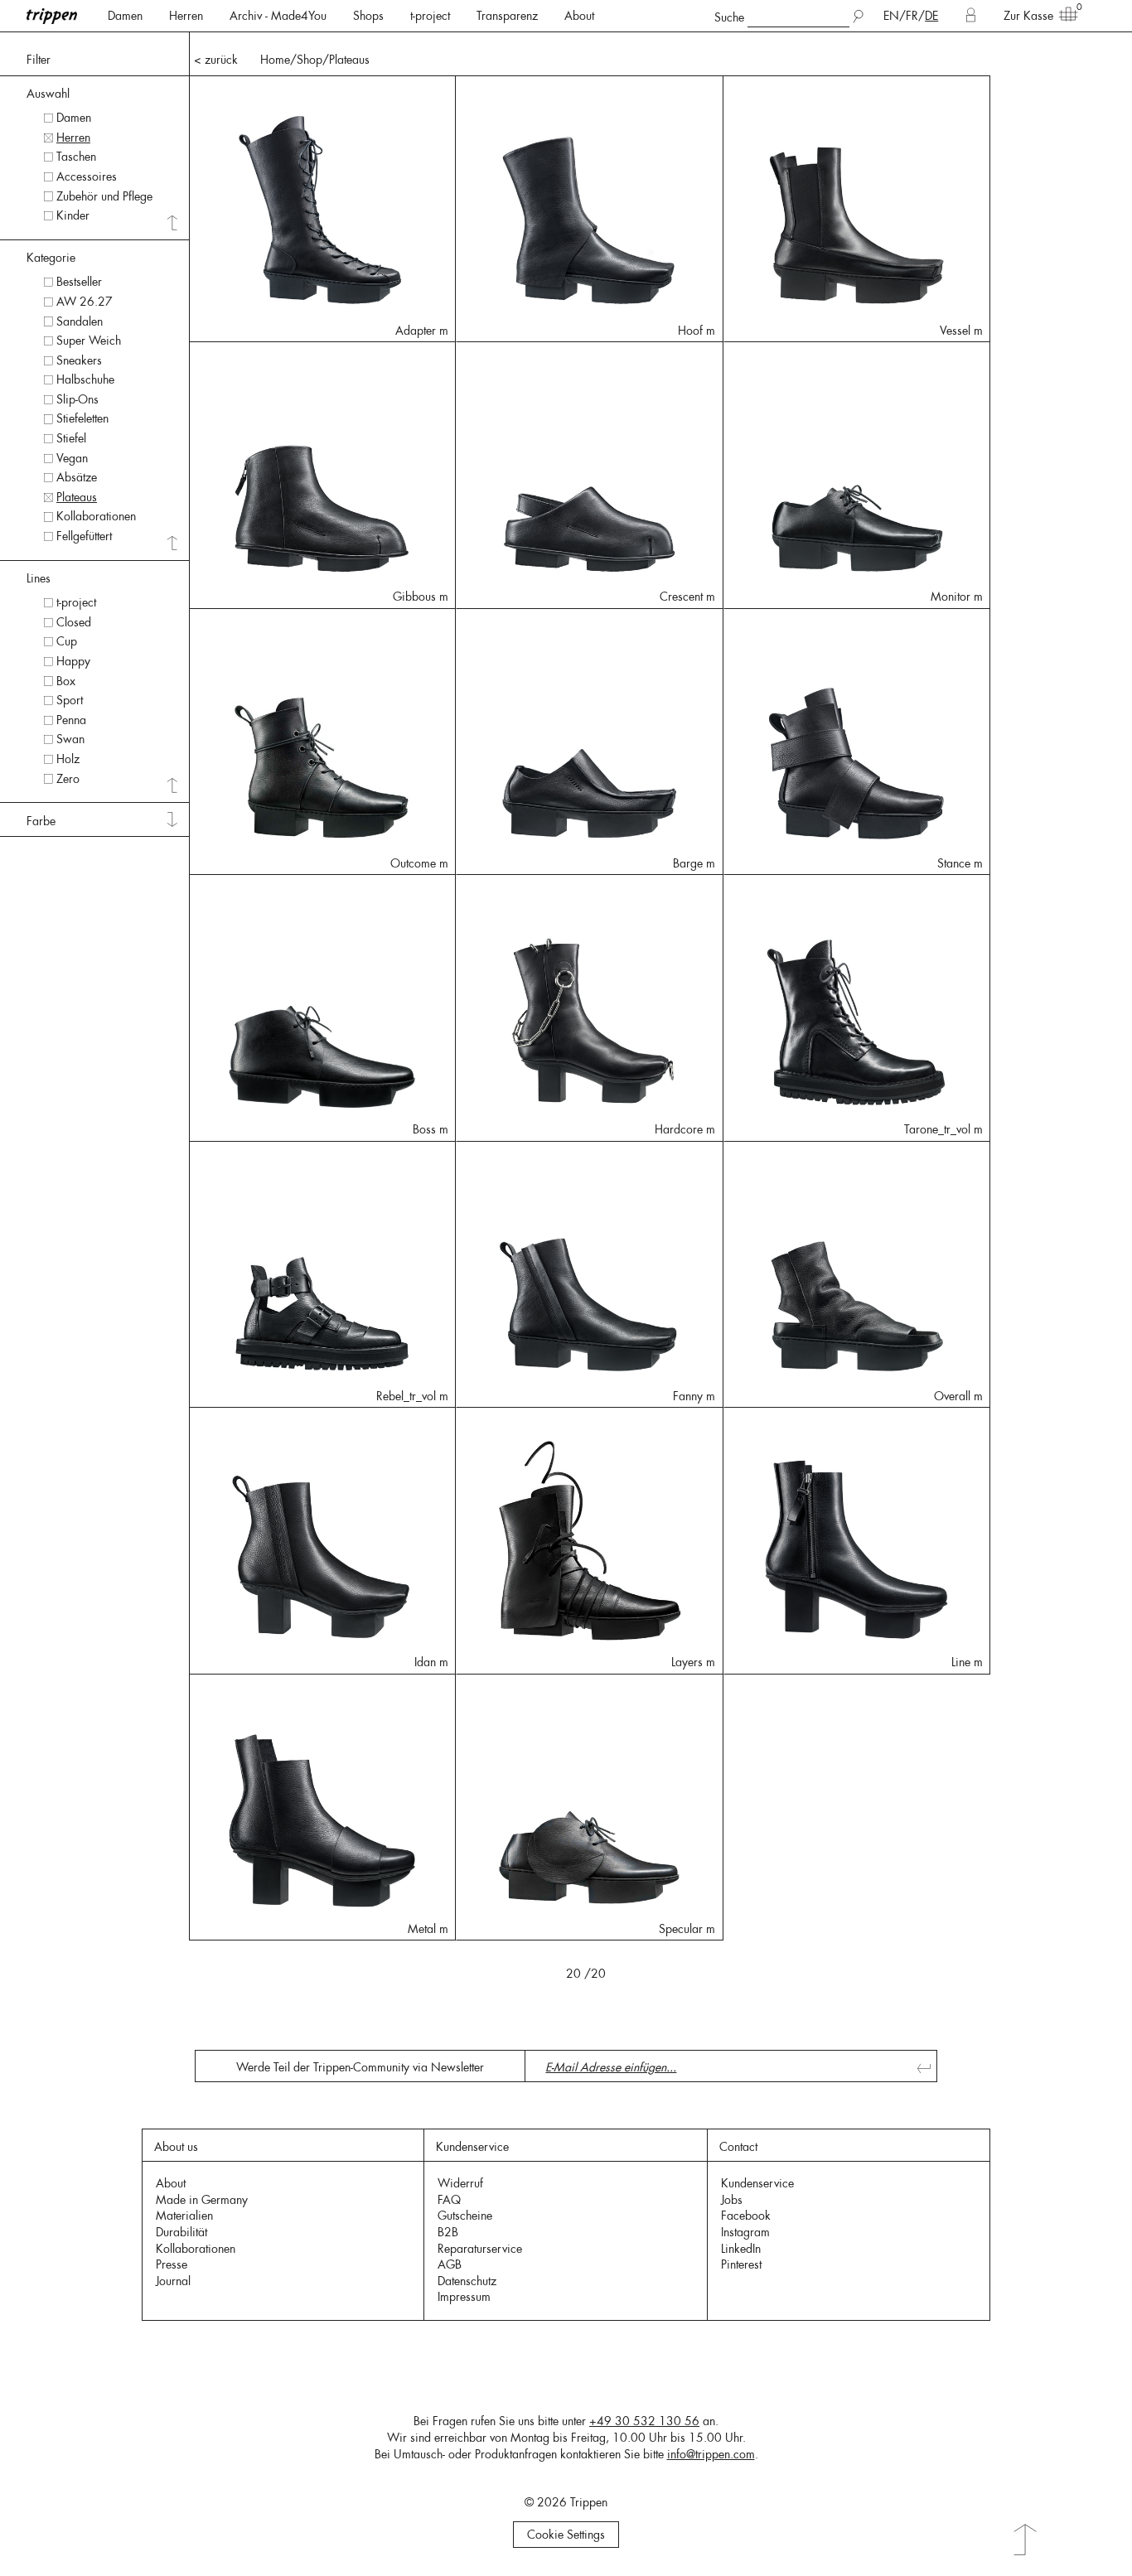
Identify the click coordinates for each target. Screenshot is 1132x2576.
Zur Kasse (1028, 16)
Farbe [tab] (41, 821)
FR (912, 16)
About (579, 16)
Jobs (732, 2200)
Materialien (184, 2216)
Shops (368, 16)
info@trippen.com (711, 2454)
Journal (173, 2281)
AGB (450, 2264)
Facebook (746, 2216)
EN (891, 16)
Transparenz (507, 16)
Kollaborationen (196, 2249)
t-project (430, 16)
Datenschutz (467, 2281)
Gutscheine (465, 2216)
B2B (448, 2232)
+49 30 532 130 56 (644, 2421)
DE (931, 16)
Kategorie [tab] (51, 258)
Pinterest (741, 2264)
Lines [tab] (39, 578)
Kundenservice (757, 2183)
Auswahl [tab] (48, 94)
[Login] (971, 16)
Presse (172, 2264)
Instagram (745, 2232)
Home (275, 60)
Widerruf (460, 2183)
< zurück (216, 60)
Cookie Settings (566, 2535)
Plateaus (349, 60)
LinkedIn (741, 2249)
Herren (186, 16)
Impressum (464, 2297)
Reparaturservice (480, 2249)
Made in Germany (202, 2200)
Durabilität (181, 2232)
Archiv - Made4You (278, 16)
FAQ (449, 2200)
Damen (125, 16)
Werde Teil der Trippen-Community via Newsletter (360, 2067)
